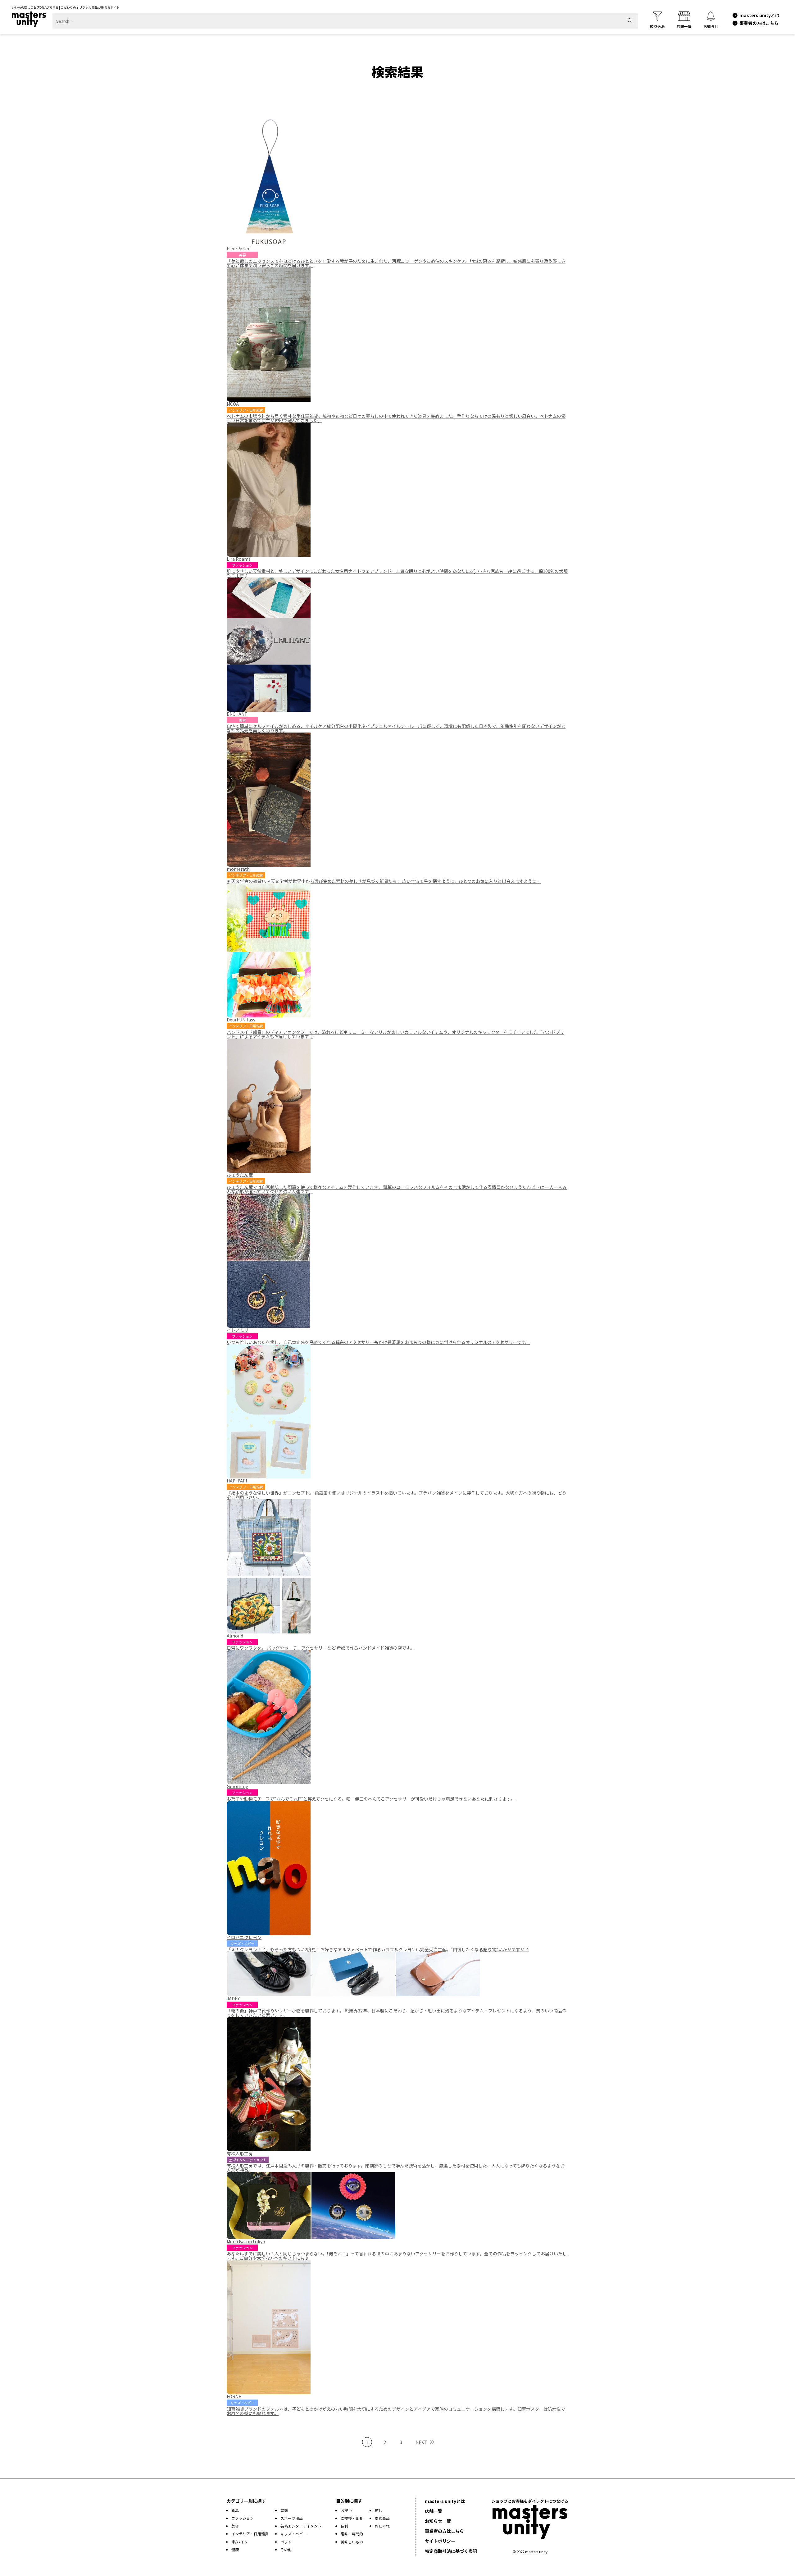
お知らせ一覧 (438, 2521)
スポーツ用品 (292, 2518)
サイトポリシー (440, 2541)
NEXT (421, 2442)
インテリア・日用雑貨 (250, 2534)
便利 (344, 2526)
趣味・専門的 (352, 2534)
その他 (286, 2549)
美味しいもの (352, 2542)
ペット (286, 2542)
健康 (235, 2549)
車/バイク (240, 2542)
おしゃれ (382, 2526)
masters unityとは (759, 15)
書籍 (284, 2510)
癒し (379, 2510)
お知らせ (711, 26)
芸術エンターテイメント (301, 2526)
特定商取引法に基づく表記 (451, 2551)
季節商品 (382, 2518)
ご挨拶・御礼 (352, 2518)
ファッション (243, 2518)
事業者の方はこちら (759, 23)
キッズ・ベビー (293, 2534)
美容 (235, 2526)
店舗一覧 (684, 26)
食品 (235, 2510)
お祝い (346, 2510)
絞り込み (657, 26)
